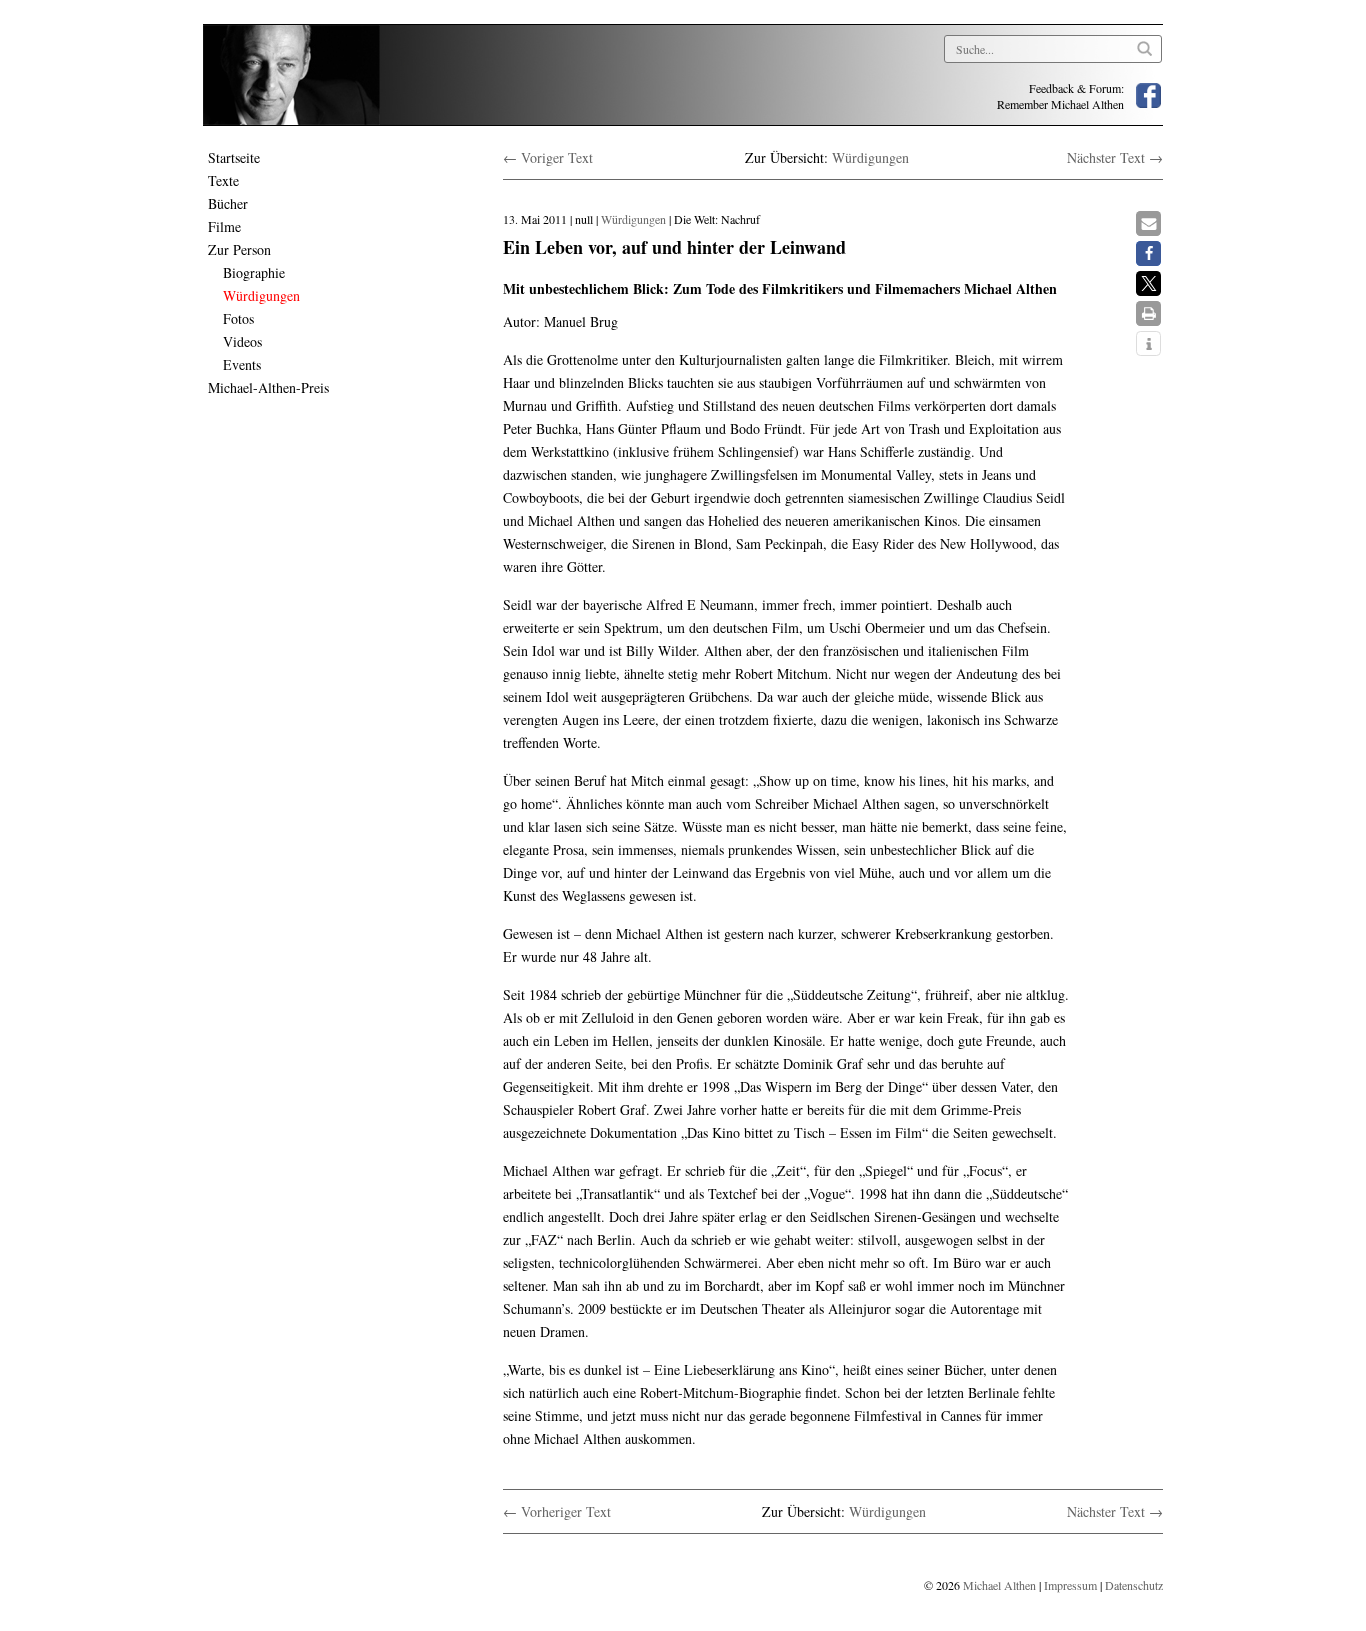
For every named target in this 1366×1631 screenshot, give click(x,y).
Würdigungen (261, 295)
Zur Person (239, 249)
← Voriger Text (548, 157)
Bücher (228, 203)
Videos (242, 341)
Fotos (238, 318)
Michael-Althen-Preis (268, 387)
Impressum (1070, 1585)
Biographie (254, 272)
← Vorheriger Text (557, 1511)
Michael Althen (999, 1585)
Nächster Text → (1115, 157)
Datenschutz (1134, 1585)
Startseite (234, 157)
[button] (1148, 223)
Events (242, 364)
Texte (223, 180)
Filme (224, 226)
